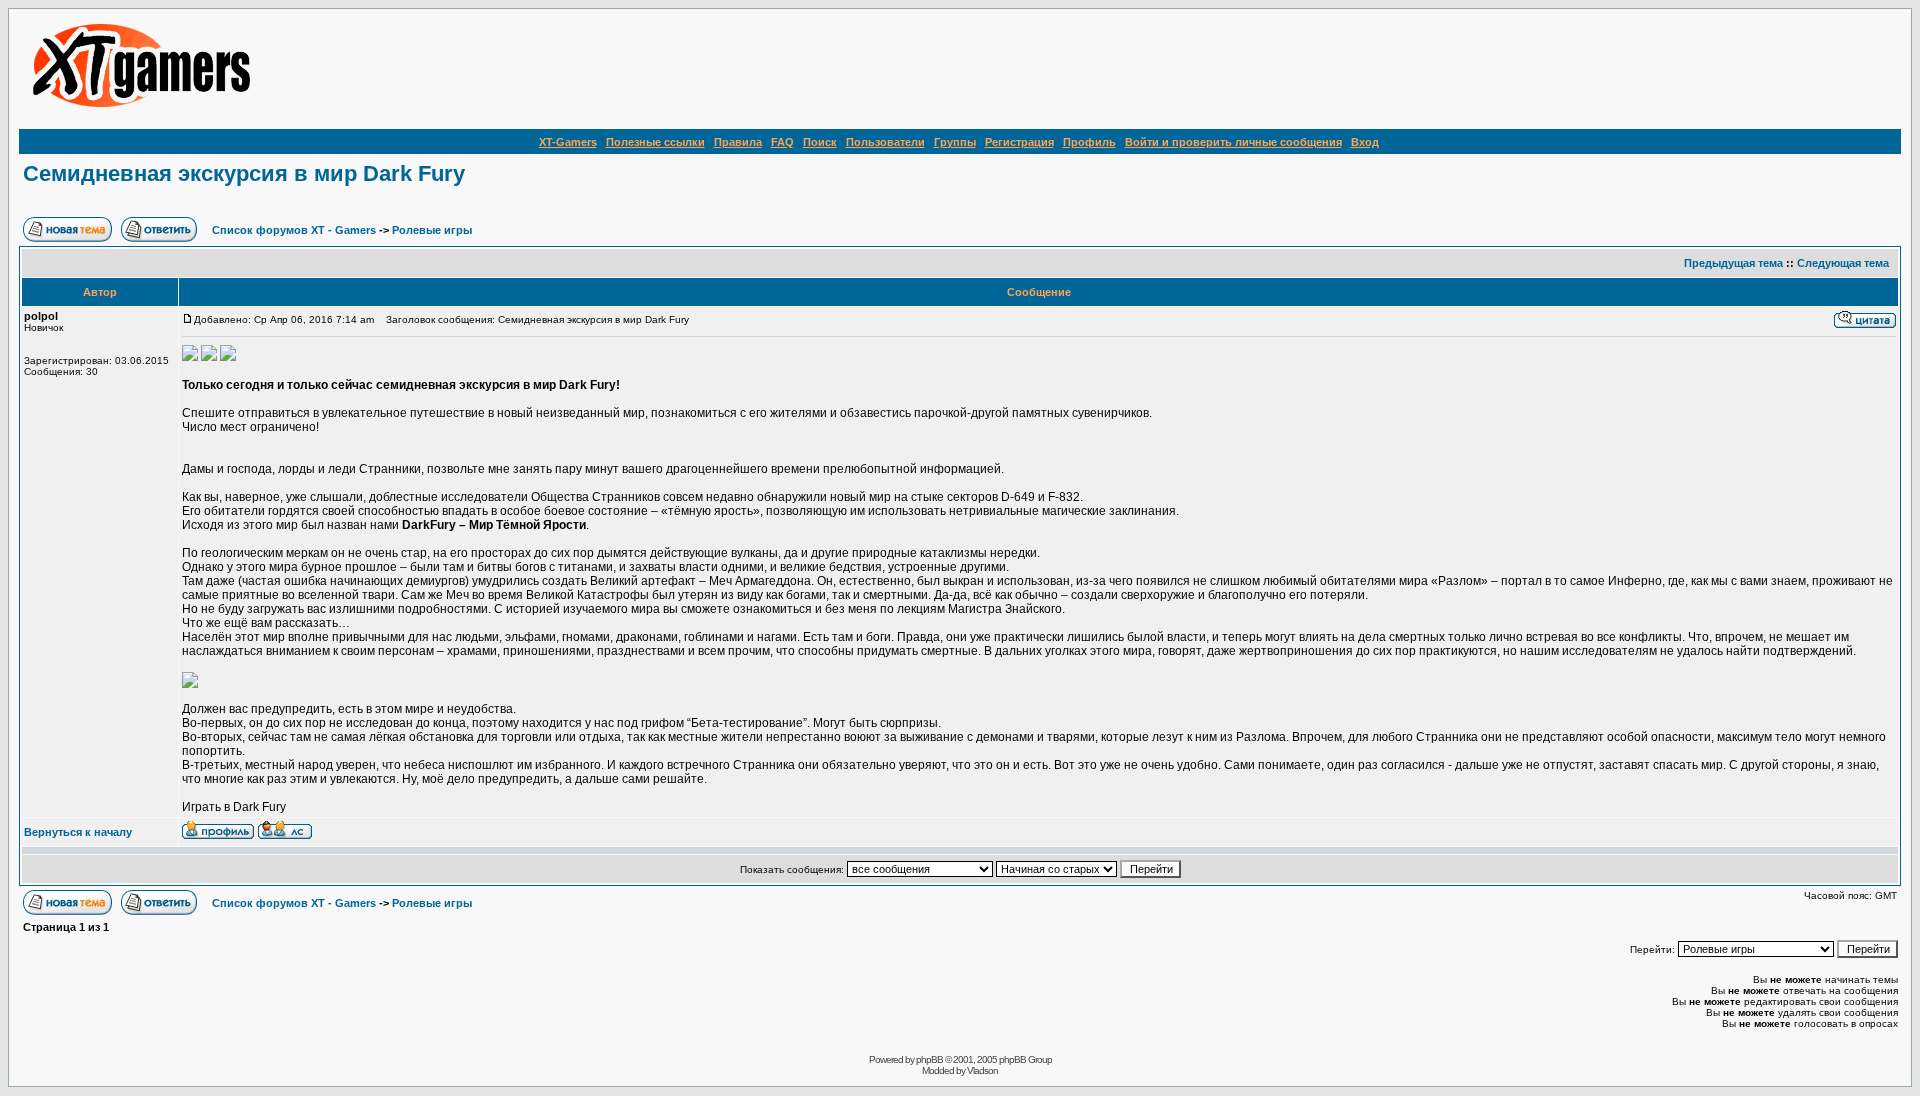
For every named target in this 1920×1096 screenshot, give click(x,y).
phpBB (929, 1059)
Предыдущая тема (1733, 263)
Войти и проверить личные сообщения (1233, 142)
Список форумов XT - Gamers (294, 230)
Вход (1365, 142)
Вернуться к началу (78, 832)
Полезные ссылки (655, 142)
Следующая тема (1843, 263)
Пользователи (885, 142)
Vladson (982, 1070)
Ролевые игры (432, 230)
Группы (955, 142)
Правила (738, 142)
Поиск (820, 142)
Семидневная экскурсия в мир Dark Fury (244, 173)
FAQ (782, 142)
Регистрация (1019, 142)
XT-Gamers (568, 142)
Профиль (1089, 142)
